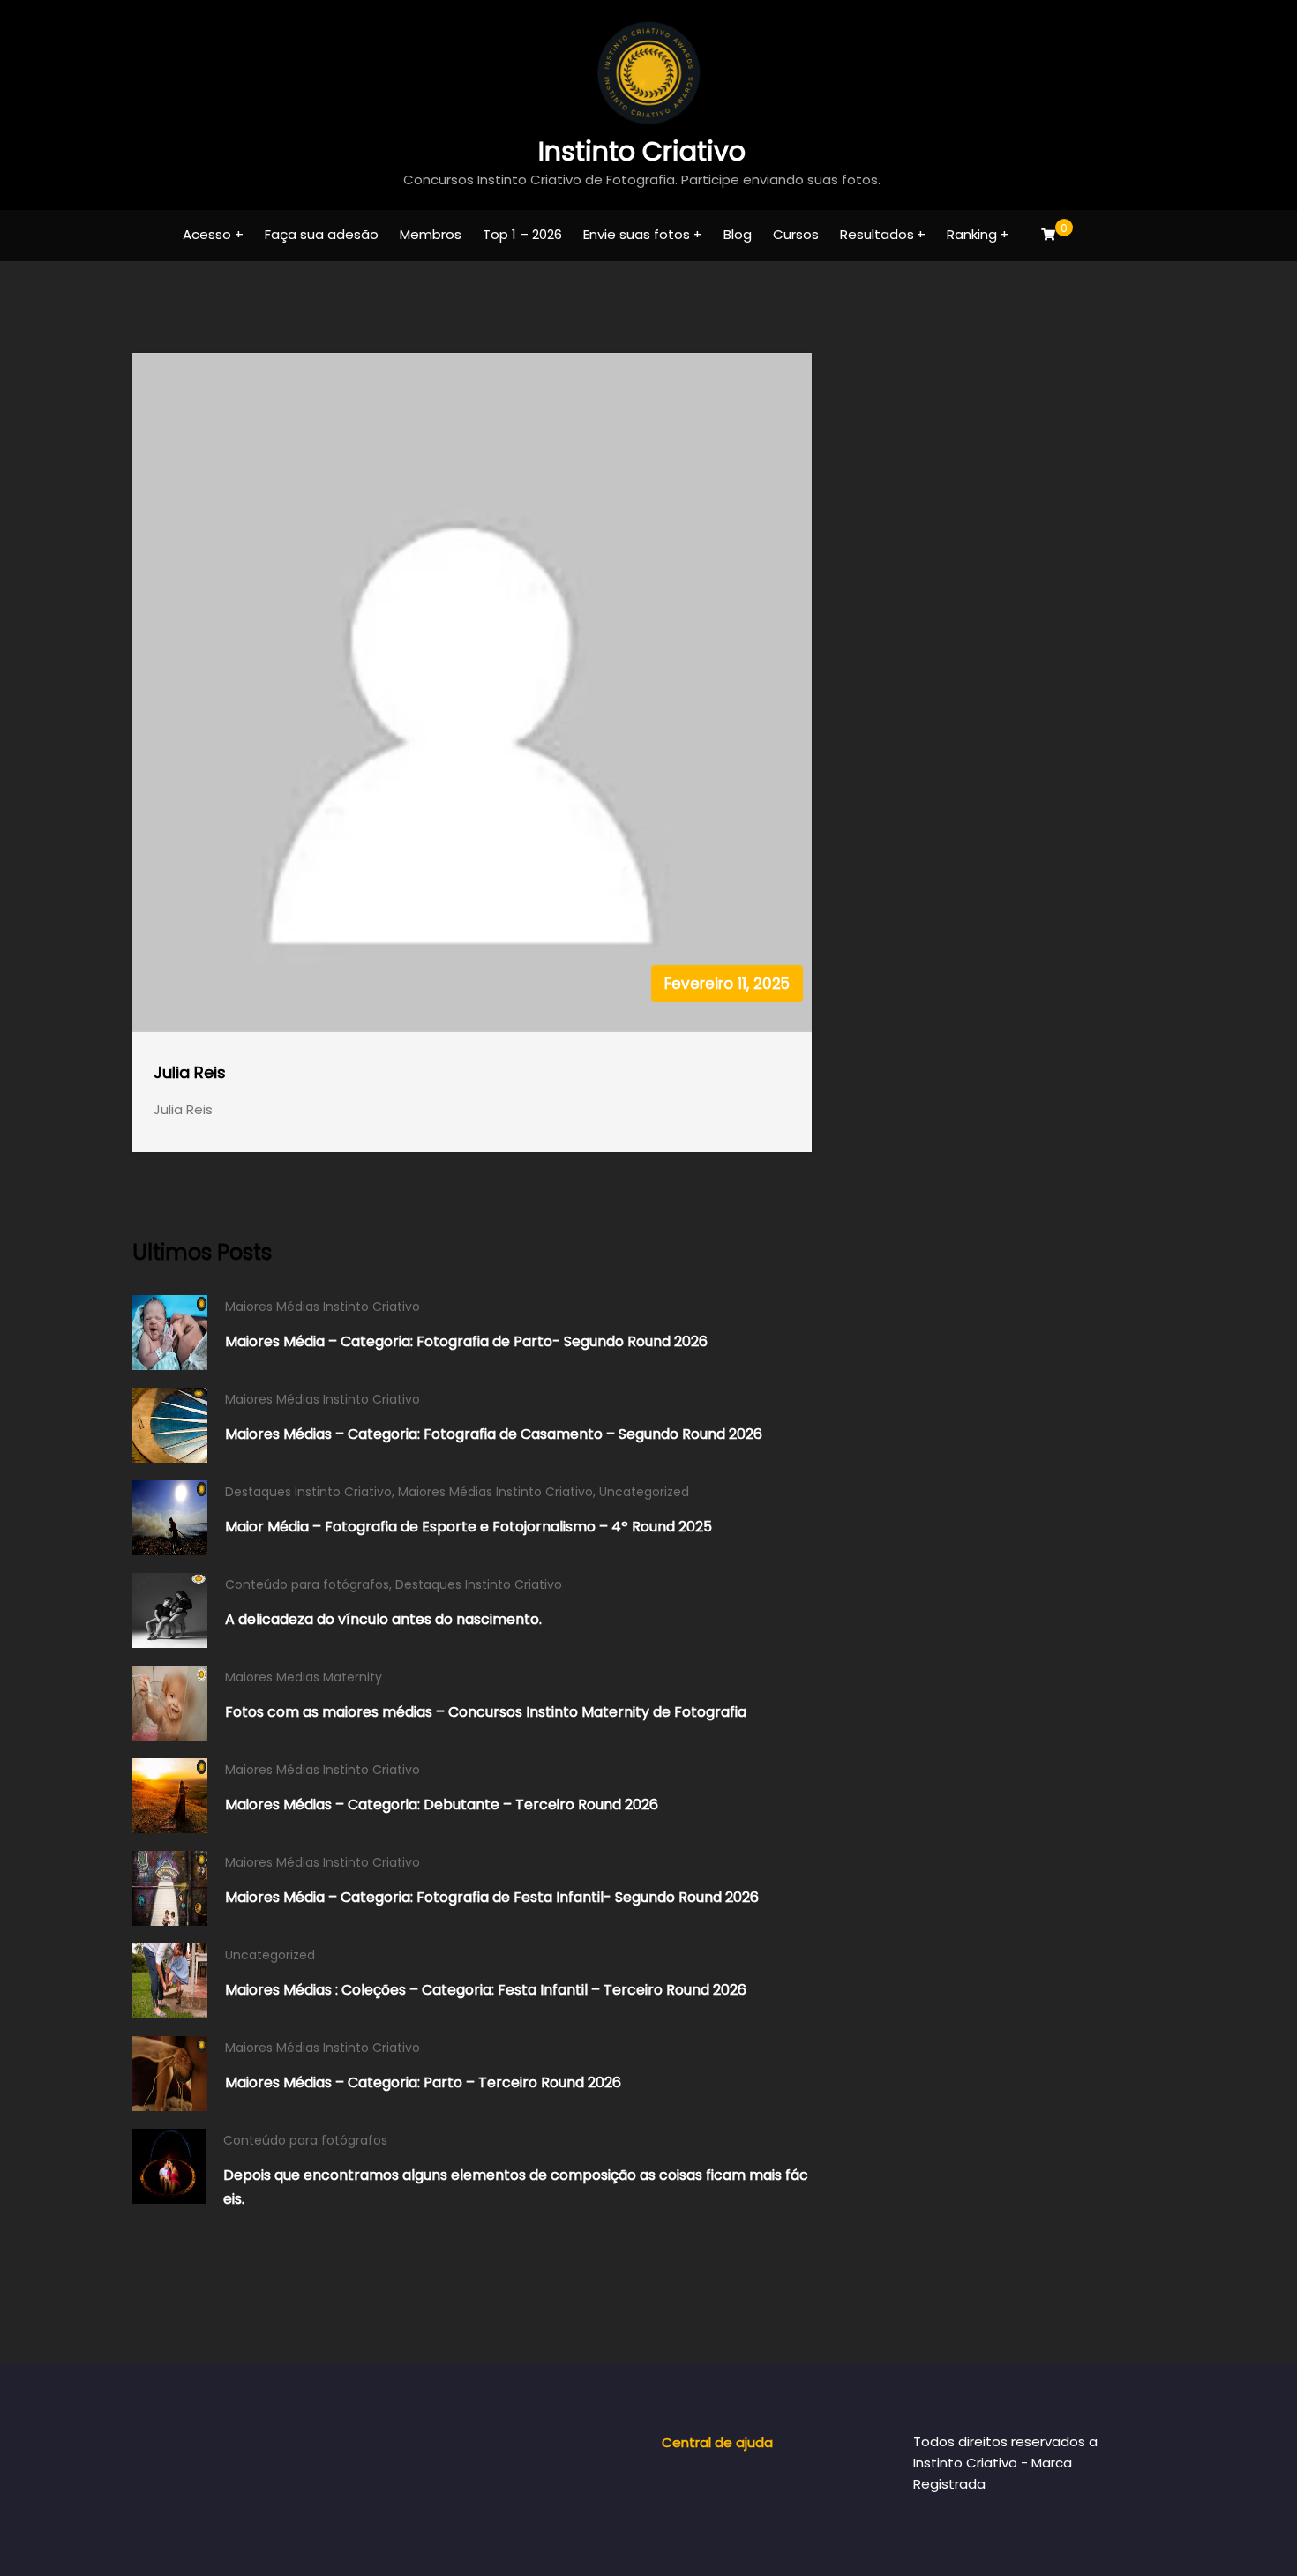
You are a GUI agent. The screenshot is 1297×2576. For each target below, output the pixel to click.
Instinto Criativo (642, 151)
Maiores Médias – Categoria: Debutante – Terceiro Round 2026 (442, 1805)
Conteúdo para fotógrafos (307, 1584)
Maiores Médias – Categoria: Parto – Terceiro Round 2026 (423, 2082)
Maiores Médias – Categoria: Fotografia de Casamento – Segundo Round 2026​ (494, 1434)
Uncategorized (644, 1492)
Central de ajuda (717, 2442)
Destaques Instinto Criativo (308, 1492)
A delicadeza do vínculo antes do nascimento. (383, 1619)
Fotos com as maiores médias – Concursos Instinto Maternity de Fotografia (486, 1712)
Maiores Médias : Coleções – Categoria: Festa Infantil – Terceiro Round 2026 (486, 1990)
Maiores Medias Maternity (304, 1677)
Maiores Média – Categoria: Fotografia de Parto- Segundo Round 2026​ (466, 1341)
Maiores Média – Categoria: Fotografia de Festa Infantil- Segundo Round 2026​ (492, 1897)
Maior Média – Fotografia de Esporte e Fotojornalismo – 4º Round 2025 (469, 1527)
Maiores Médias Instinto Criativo (322, 1307)
